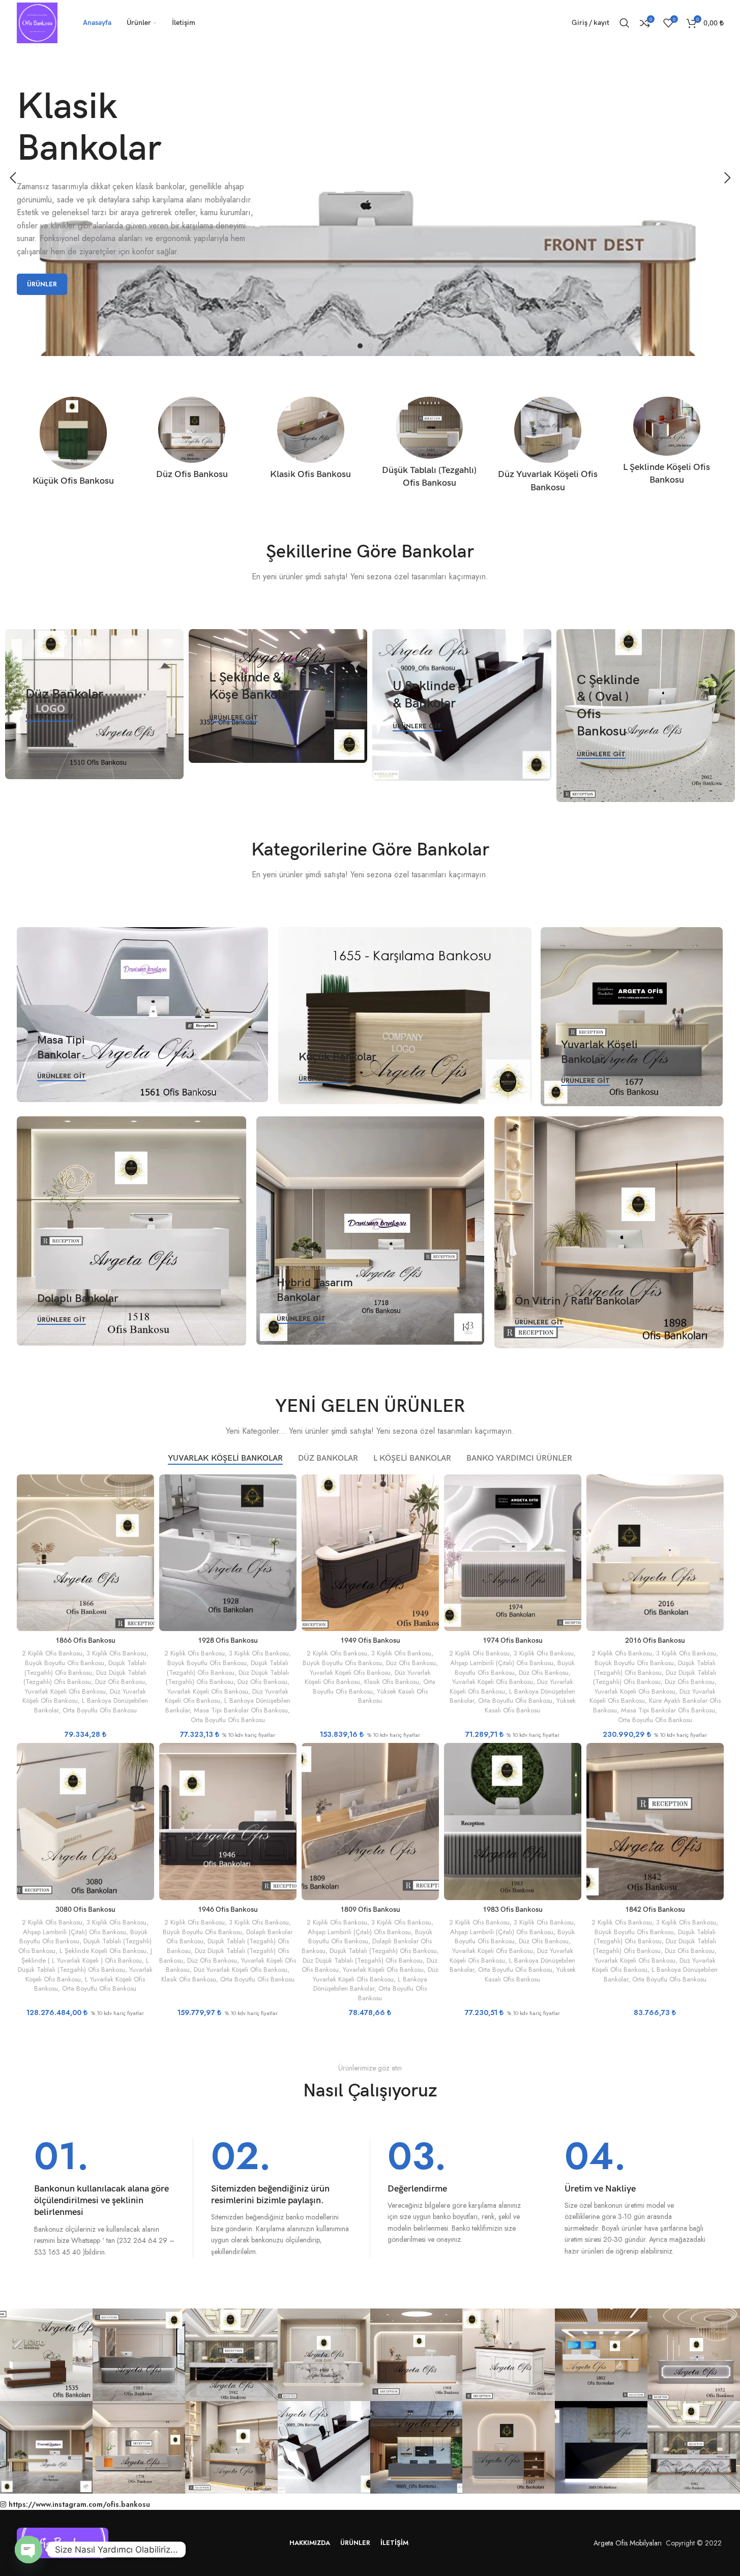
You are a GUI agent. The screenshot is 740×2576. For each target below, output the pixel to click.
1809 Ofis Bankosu (370, 1909)
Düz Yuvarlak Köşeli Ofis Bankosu (241, 1970)
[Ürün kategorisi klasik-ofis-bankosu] (310, 441)
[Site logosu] (37, 22)
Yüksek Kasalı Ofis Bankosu (393, 1696)
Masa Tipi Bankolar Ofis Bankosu (241, 1710)
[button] (13, 178)
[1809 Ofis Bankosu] (370, 1821)
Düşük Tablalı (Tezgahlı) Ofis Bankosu (85, 1668)
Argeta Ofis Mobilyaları (626, 2543)
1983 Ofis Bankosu (513, 1909)
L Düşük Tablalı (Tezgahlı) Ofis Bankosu (83, 1965)
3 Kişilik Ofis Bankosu (116, 1653)
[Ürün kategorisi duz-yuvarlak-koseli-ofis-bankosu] (548, 448)
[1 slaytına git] (360, 346)
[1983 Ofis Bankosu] (513, 1821)
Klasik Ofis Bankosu (392, 1682)
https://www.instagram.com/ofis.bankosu (79, 2504)
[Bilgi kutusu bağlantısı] (105, 2198)
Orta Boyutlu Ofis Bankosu (100, 1710)
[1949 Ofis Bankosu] (370, 1553)
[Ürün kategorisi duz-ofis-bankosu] (192, 441)
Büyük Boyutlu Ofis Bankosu (65, 1663)
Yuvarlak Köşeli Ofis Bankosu (65, 1691)
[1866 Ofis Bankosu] (85, 1553)
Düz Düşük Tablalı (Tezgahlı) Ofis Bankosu (85, 1677)
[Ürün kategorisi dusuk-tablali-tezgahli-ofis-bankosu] (429, 446)
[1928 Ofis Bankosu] (228, 1553)
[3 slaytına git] (380, 346)
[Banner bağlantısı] (94, 704)
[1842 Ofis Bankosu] (655, 1821)
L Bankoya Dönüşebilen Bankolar (370, 1984)
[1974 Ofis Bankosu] (513, 1553)
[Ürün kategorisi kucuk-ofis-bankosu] (73, 445)
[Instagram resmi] (46, 2355)
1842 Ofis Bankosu (655, 1909)
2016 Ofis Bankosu (655, 1640)
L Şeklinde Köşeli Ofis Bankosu (103, 1951)
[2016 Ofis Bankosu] (655, 1553)
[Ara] (625, 23)
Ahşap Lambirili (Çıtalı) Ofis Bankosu (502, 1663)
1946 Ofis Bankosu (228, 1909)
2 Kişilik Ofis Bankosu (52, 1653)
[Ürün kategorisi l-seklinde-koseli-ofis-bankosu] (667, 444)
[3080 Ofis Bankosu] (85, 1821)
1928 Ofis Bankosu (228, 1640)
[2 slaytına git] (370, 346)
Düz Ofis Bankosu (120, 1682)
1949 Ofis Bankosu (370, 1640)
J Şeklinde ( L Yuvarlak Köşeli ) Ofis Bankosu (87, 1956)
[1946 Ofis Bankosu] (228, 1821)
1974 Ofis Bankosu (513, 1640)
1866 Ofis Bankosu (85, 1640)
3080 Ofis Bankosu (85, 1909)
